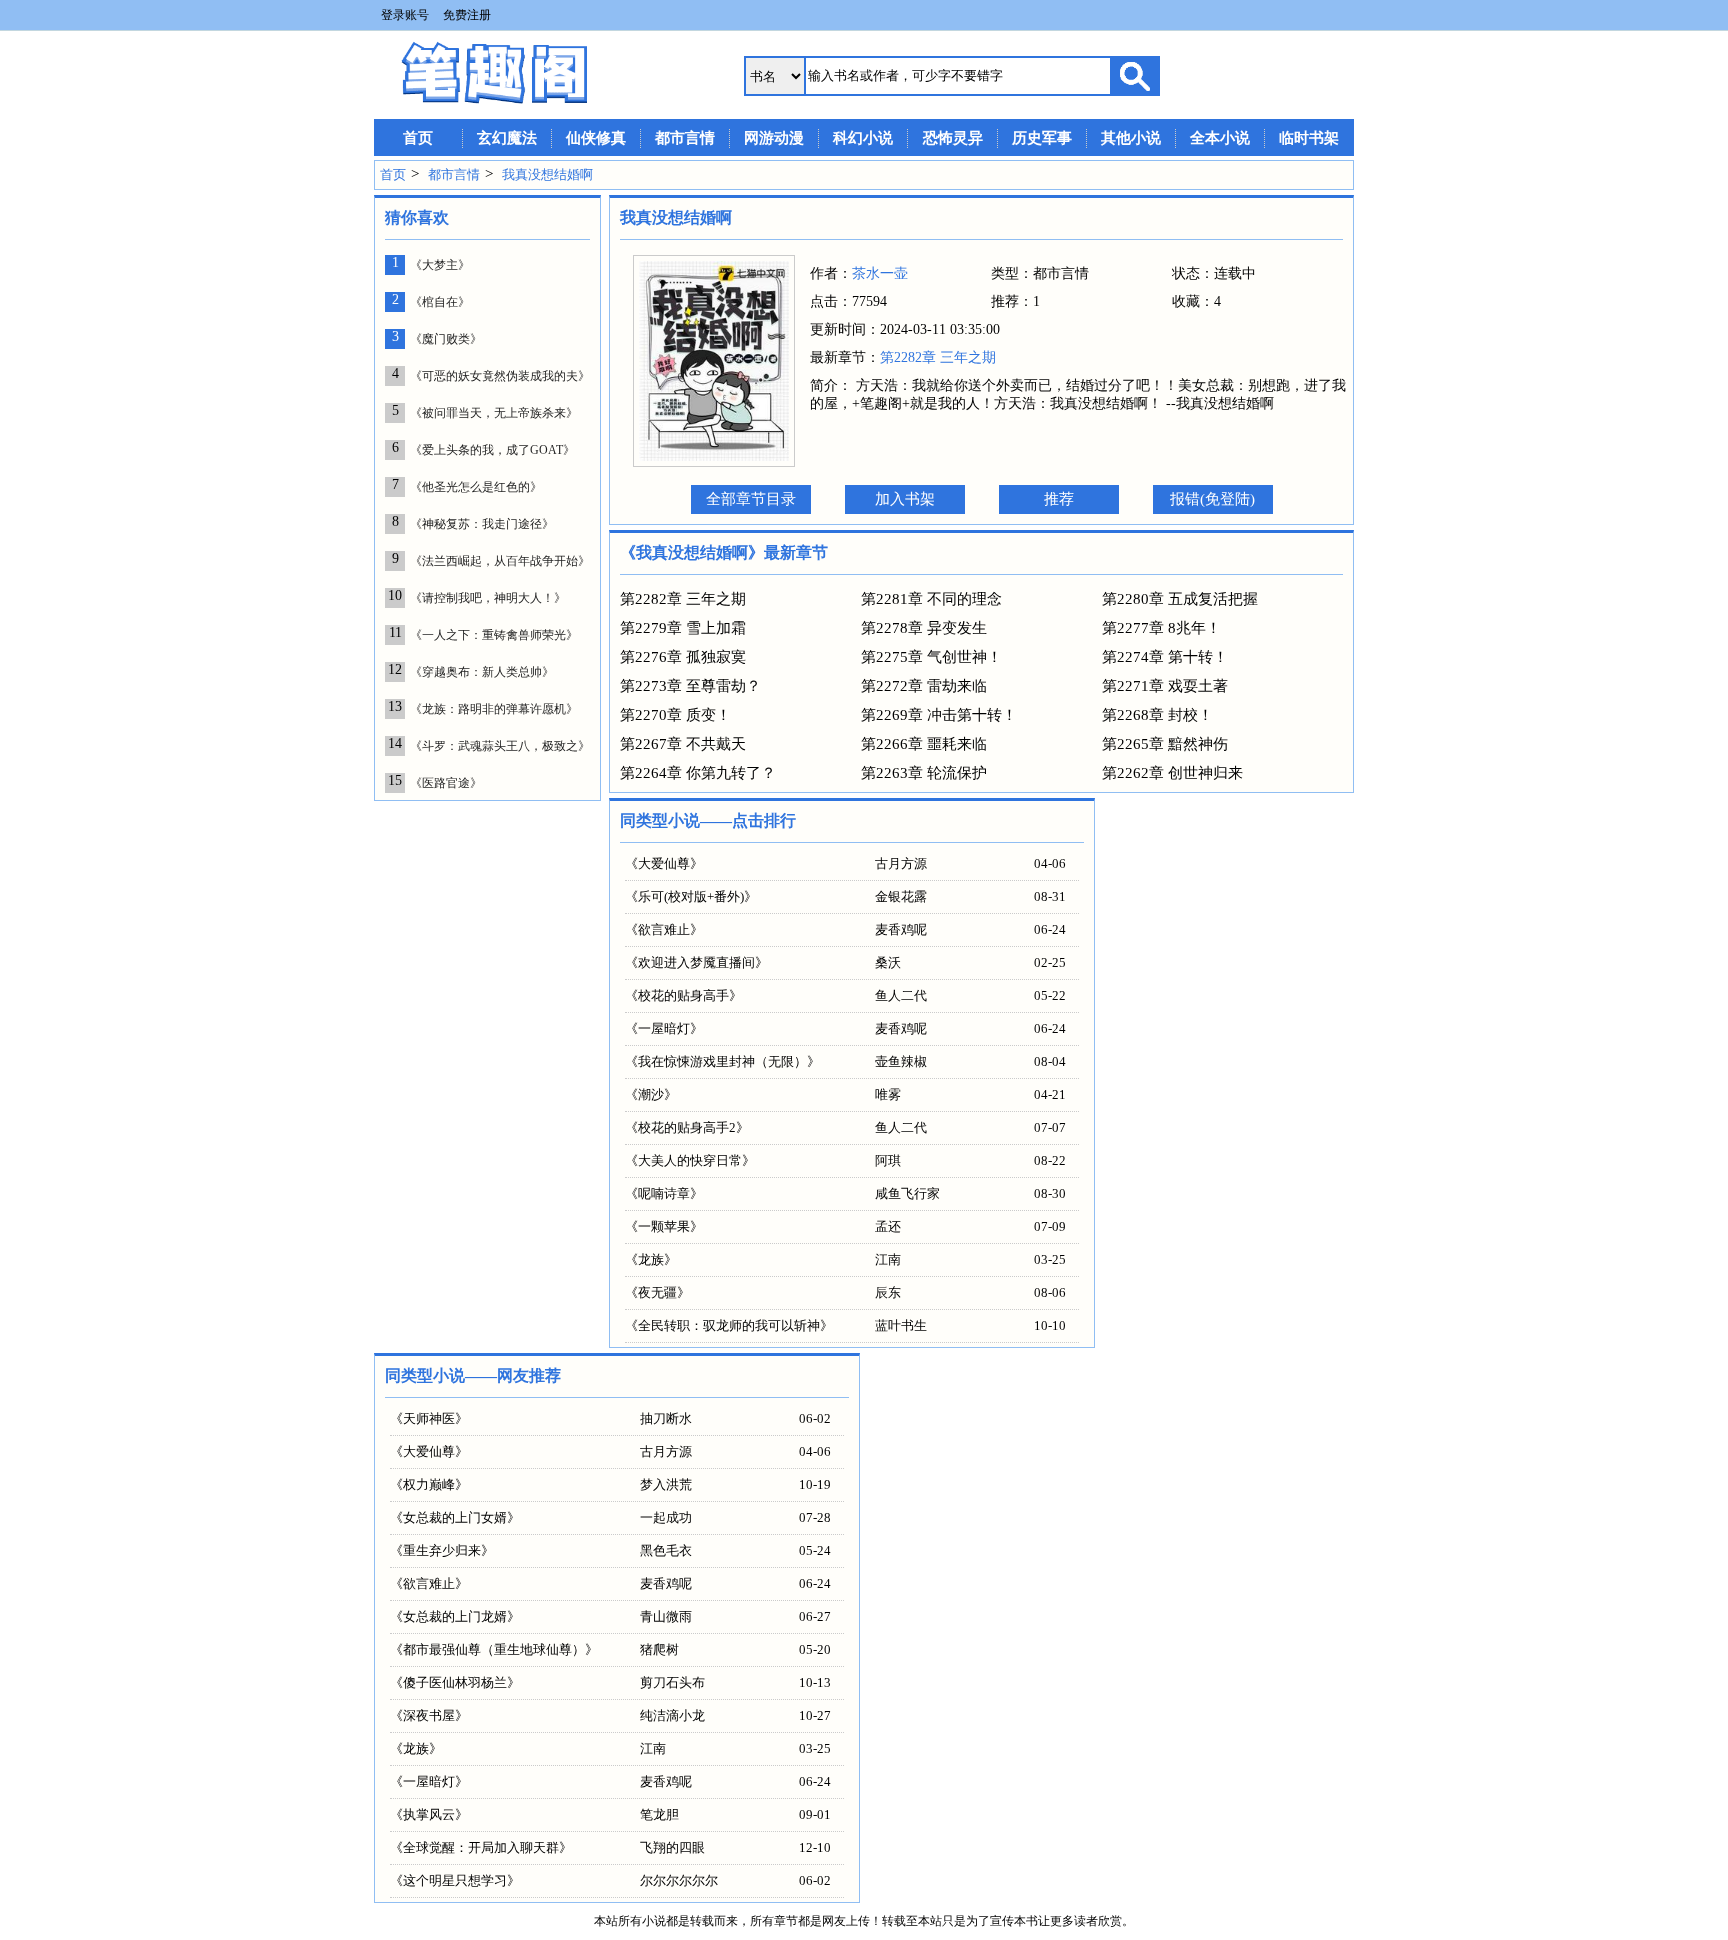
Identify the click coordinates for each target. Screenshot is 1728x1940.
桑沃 (888, 962)
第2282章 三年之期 (938, 357)
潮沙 (651, 1094)
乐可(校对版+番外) (691, 896)
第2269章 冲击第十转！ (939, 715)
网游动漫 (774, 138)
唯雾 (888, 1094)
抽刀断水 (666, 1418)
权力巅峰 (429, 1484)
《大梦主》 (440, 265)
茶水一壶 (880, 273)
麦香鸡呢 (901, 929)
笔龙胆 (659, 1814)
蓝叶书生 (901, 1325)
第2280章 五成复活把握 (1180, 599)
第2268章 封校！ (1157, 715)
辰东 (888, 1292)
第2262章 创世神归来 (1172, 773)
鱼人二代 (901, 995)
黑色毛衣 (666, 1550)
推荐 (1059, 499)
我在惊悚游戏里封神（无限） (722, 1061)
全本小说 (1220, 138)
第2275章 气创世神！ (931, 657)
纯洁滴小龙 (672, 1715)
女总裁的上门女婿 (455, 1517)
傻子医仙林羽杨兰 (455, 1682)
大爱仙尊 (664, 863)
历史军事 (1042, 138)
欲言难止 (664, 929)
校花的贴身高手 (683, 995)
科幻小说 (863, 138)
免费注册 (467, 15)
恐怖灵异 (953, 138)
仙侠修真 (596, 138)
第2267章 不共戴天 (683, 744)
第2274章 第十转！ (1165, 657)
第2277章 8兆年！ (1161, 628)
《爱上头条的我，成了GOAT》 (492, 450)
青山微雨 (666, 1616)
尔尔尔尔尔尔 (679, 1880)
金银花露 (901, 896)
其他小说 (1131, 138)
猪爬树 (659, 1649)
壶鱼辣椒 (901, 1061)
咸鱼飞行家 (907, 1193)
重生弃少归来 (442, 1550)
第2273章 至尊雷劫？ (690, 686)
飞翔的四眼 (672, 1847)
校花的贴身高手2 (687, 1127)
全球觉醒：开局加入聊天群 (481, 1847)
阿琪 (888, 1160)
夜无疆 (657, 1292)
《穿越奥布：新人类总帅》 (482, 672)
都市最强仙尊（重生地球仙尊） (494, 1649)
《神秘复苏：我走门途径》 (482, 524)
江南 (888, 1259)
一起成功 (666, 1517)
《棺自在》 (440, 302)
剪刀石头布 (672, 1682)
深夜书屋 (429, 1715)
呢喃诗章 (664, 1193)
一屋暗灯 (664, 1028)
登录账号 (405, 15)
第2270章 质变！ (675, 715)
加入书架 (905, 499)
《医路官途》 (446, 783)
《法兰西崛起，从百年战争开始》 (500, 561)
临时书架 (1309, 138)
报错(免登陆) (1212, 499)
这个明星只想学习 (455, 1880)
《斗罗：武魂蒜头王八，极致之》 (500, 746)
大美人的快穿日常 (690, 1160)
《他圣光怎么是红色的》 (476, 487)
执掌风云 (429, 1814)
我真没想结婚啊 (547, 174)
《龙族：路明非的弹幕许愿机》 (494, 709)
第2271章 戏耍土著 (1165, 686)
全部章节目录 (751, 499)
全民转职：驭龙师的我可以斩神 (729, 1325)
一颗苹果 (664, 1226)
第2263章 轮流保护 (924, 773)
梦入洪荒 (666, 1484)
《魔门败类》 (446, 339)
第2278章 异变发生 (924, 628)
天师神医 (429, 1418)
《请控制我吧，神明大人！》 (488, 598)
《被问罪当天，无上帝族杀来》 (494, 413)
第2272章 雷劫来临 (924, 686)
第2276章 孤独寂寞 (683, 657)
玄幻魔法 (507, 138)
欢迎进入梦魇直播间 (696, 962)
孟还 (888, 1226)
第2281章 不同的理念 (931, 599)
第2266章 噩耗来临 (924, 744)
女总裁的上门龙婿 (455, 1616)
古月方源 (901, 863)
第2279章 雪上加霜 (683, 628)
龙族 (651, 1259)
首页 (418, 138)
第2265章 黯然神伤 (1165, 744)
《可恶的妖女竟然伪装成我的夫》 (500, 376)
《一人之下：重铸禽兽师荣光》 (494, 635)
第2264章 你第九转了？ (698, 773)
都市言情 (685, 138)
